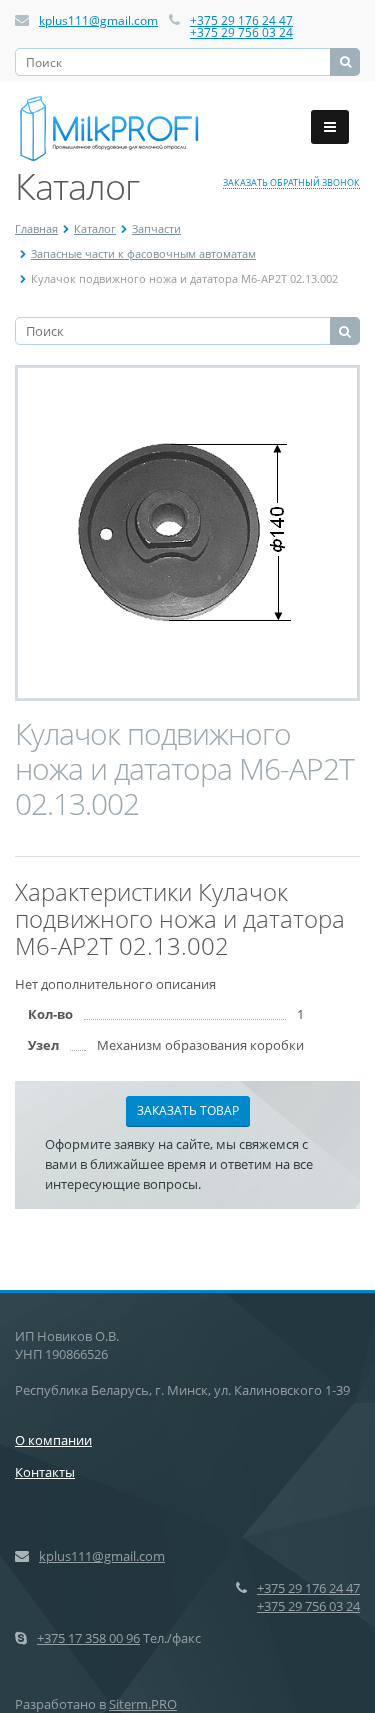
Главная (36, 228)
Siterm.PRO (143, 1704)
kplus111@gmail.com (98, 20)
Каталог (95, 228)
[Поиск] (345, 62)
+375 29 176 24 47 (241, 20)
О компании (53, 1440)
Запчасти (156, 228)
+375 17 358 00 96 (88, 1638)
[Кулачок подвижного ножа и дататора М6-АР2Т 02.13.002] (188, 533)
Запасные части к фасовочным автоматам (143, 253)
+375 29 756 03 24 (241, 32)
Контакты (45, 1472)
